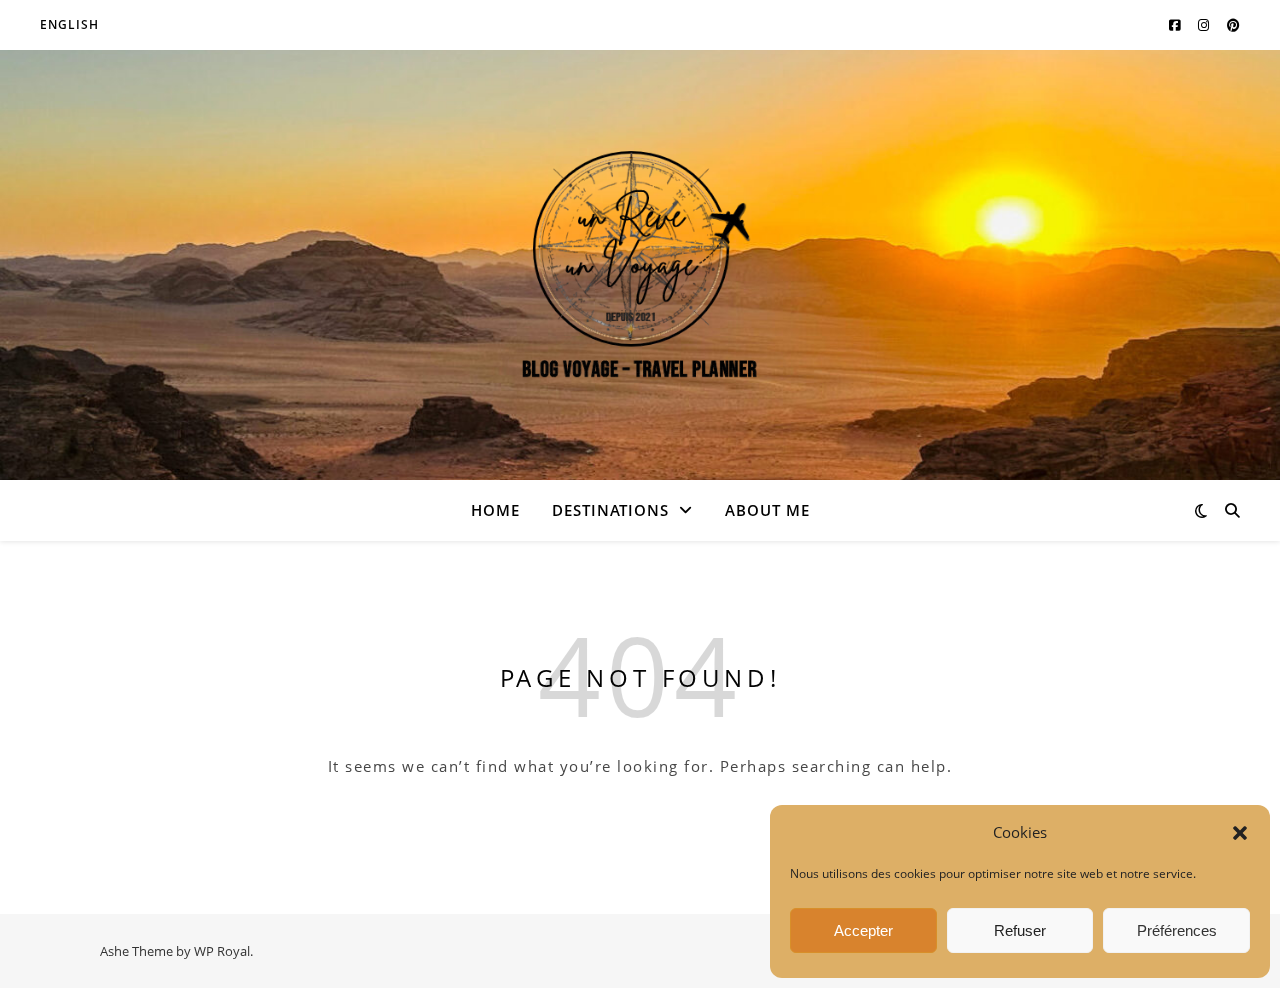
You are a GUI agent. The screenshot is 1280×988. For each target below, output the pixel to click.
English (69, 24)
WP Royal (222, 951)
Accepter (863, 930)
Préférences (1177, 930)
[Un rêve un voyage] (640, 265)
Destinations (610, 510)
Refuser (1020, 930)
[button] (1240, 833)
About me (767, 510)
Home (495, 510)
